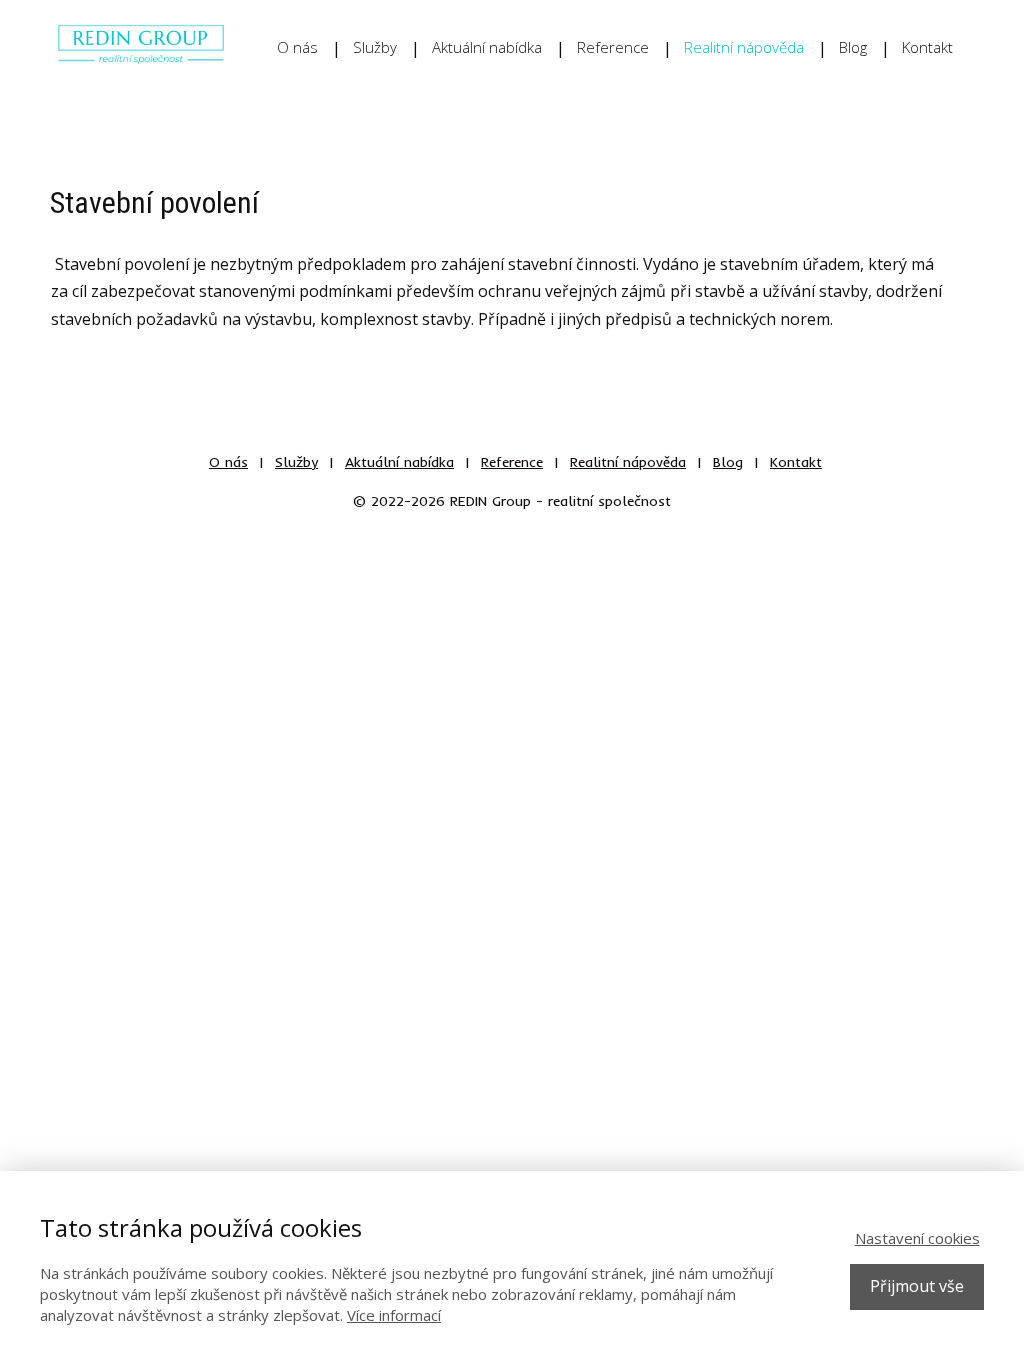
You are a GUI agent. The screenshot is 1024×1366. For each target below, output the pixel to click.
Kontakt (927, 47)
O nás (297, 47)
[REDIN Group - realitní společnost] (141, 47)
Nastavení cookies (917, 1238)
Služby (375, 47)
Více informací (394, 1315)
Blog (853, 47)
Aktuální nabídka (487, 47)
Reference (613, 47)
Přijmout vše (917, 1286)
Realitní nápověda (744, 47)
